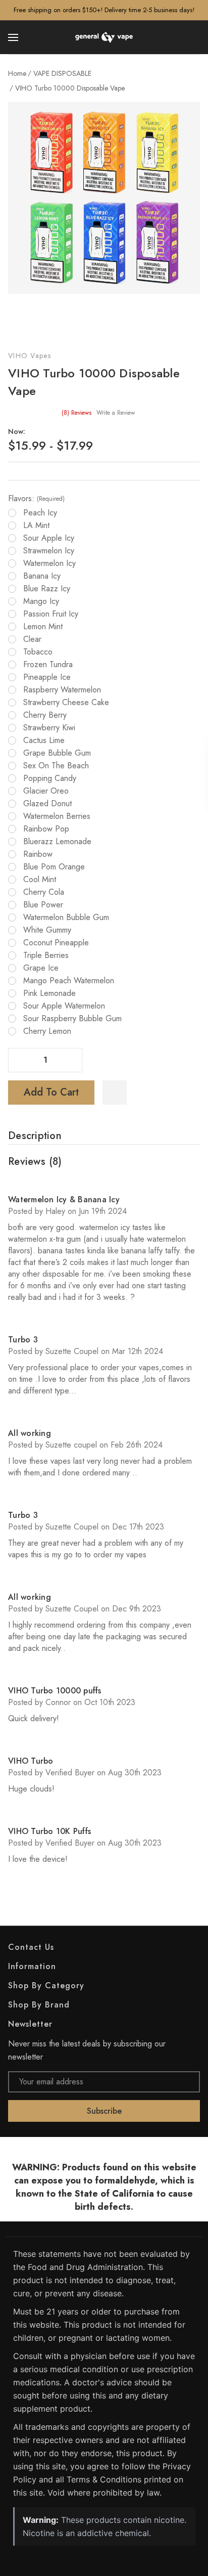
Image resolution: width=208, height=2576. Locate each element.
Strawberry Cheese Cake (66, 703)
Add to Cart (51, 1092)
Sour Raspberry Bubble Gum (72, 1019)
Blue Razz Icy (47, 589)
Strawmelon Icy (49, 551)
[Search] (194, 37)
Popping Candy (50, 778)
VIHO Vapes (30, 356)
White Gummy (47, 930)
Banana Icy (42, 576)
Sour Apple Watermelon (64, 1006)
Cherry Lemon (47, 1031)
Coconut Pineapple (56, 943)
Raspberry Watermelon (62, 690)
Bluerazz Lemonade (57, 842)
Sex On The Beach (56, 766)
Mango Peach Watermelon (69, 981)
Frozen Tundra (48, 665)
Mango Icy (41, 601)
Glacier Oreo (46, 791)
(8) (76, 413)
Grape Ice (41, 968)
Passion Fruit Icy (51, 614)
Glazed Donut (47, 804)
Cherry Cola (44, 892)
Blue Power (43, 905)
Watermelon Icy (49, 563)
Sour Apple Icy (49, 538)
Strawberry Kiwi (49, 728)
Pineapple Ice (47, 677)
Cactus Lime (44, 740)
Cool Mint (40, 880)
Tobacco (38, 652)
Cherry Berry (45, 715)
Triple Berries (46, 955)
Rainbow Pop (46, 829)
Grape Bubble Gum (57, 753)
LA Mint (36, 526)
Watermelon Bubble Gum (66, 918)
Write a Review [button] (116, 413)
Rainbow (38, 854)
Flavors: (36, 499)
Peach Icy (40, 513)
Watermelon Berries (57, 816)
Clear (32, 639)
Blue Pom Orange (54, 867)
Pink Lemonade (49, 993)
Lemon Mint (43, 627)
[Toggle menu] (14, 37)
